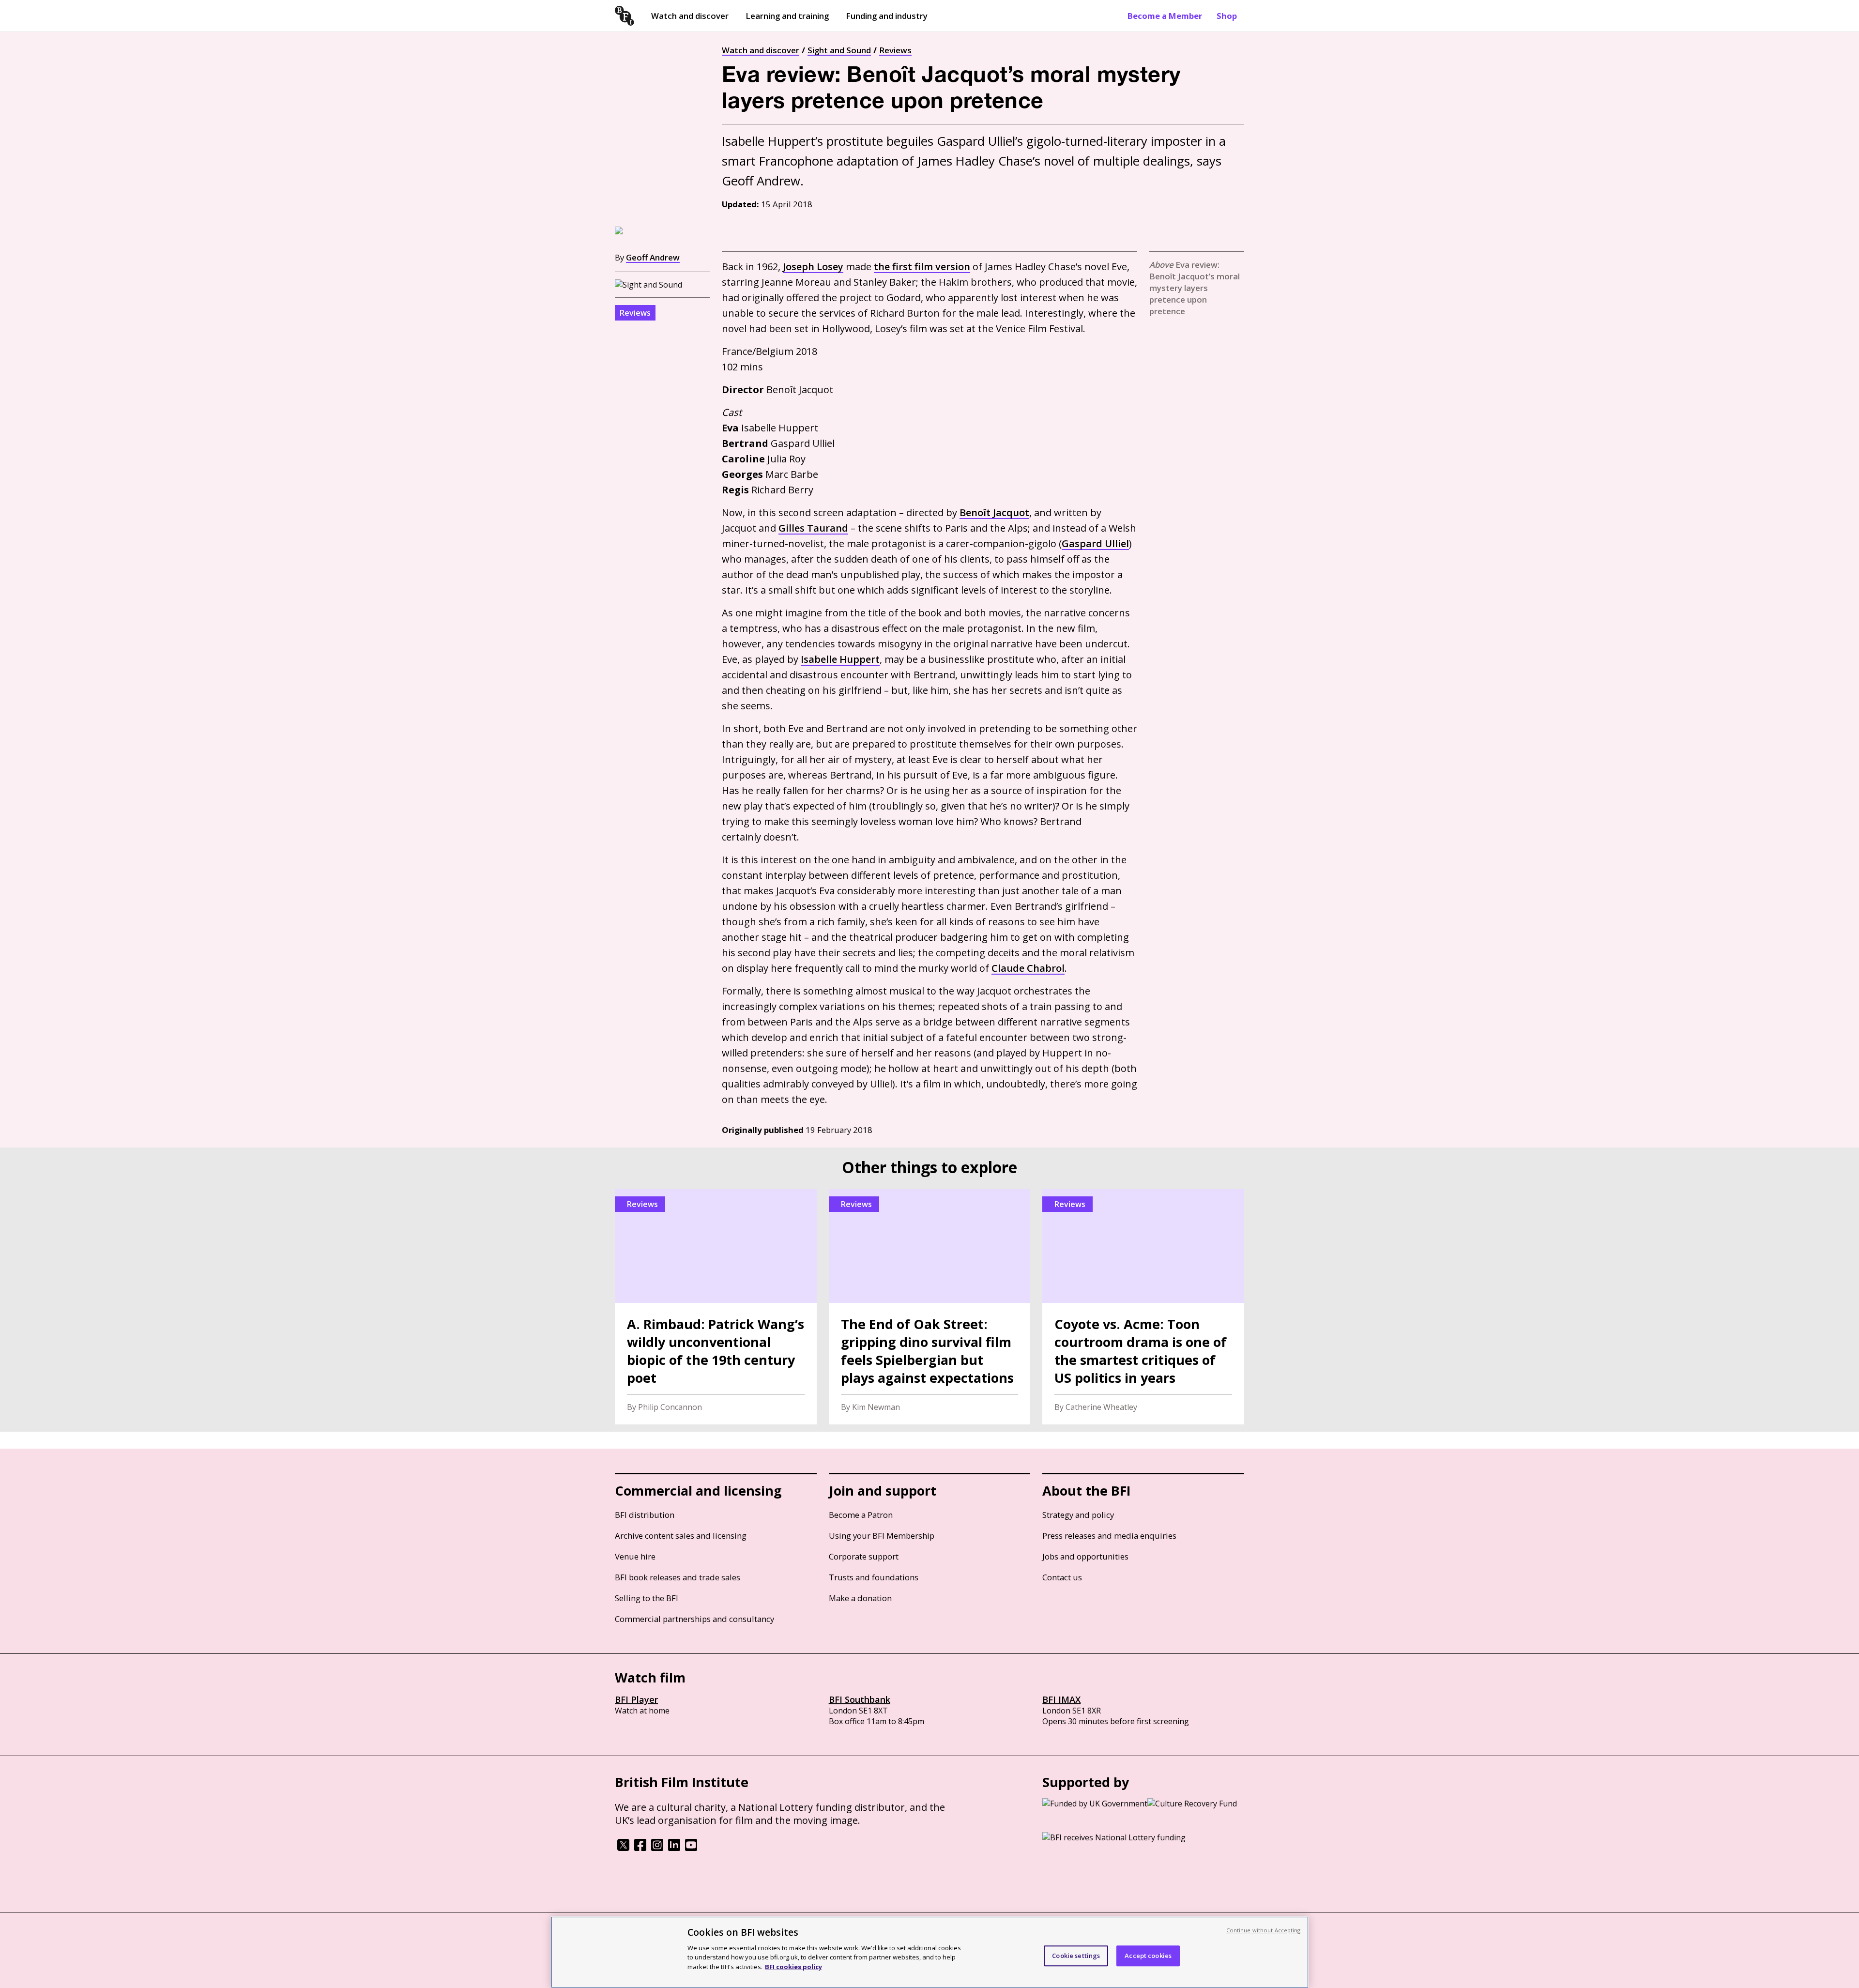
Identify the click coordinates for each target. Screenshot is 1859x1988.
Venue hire (635, 1556)
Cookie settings (1076, 1956)
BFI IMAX (1061, 1699)
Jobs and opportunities (1085, 1556)
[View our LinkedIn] (674, 1848)
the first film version (922, 267)
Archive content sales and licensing (681, 1536)
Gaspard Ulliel (1095, 543)
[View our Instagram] (657, 1848)
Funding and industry (887, 16)
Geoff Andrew (653, 257)
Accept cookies (1148, 1956)
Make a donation (860, 1598)
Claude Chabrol (1028, 968)
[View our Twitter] (623, 1848)
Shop (1227, 16)
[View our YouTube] (691, 1848)
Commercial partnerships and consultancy (694, 1619)
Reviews (895, 50)
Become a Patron (861, 1515)
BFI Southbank (860, 1699)
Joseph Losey (813, 267)
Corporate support (864, 1556)
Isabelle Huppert (840, 659)
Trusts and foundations (874, 1577)
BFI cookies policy (793, 1966)
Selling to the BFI (647, 1598)
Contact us (1062, 1577)
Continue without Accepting (1264, 1930)
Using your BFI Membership (882, 1536)
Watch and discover (690, 16)
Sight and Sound (839, 50)
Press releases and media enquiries (1109, 1536)
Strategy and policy (1078, 1515)
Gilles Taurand (813, 528)
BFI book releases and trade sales (678, 1577)
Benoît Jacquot (994, 512)
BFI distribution (645, 1515)
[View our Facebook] (640, 1848)
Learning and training (787, 16)
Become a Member (1165, 16)
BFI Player (636, 1699)
